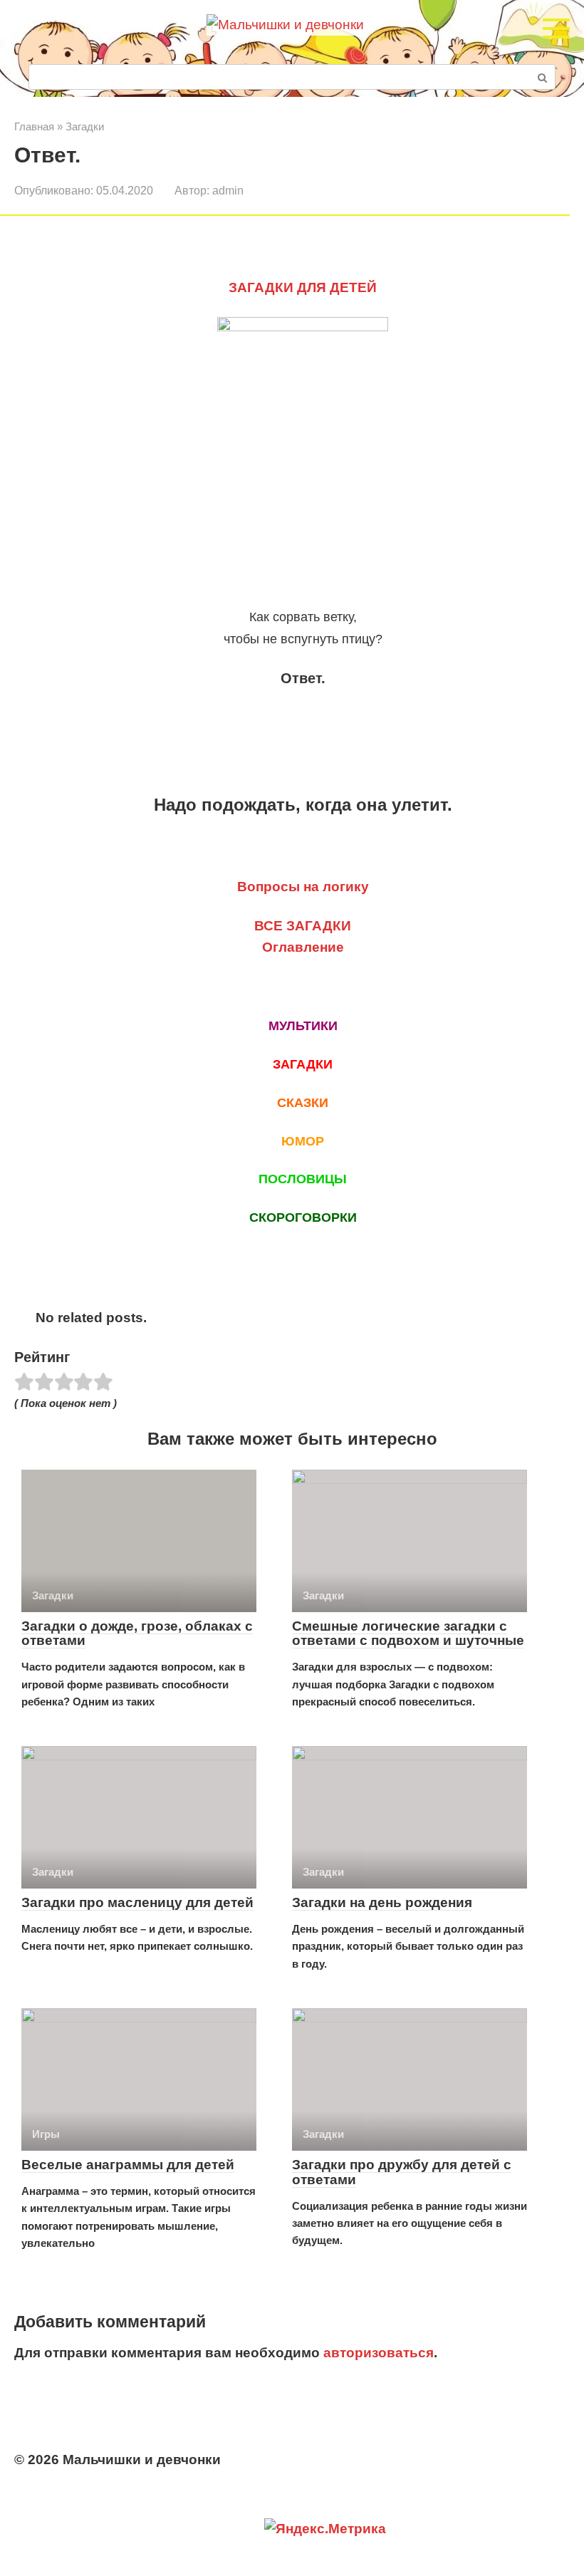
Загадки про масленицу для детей (137, 1902)
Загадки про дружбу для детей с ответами (402, 2172)
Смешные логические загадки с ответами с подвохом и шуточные (408, 1634)
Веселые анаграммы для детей (128, 2165)
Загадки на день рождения (382, 1902)
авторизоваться (379, 2353)
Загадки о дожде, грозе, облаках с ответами (137, 1634)
